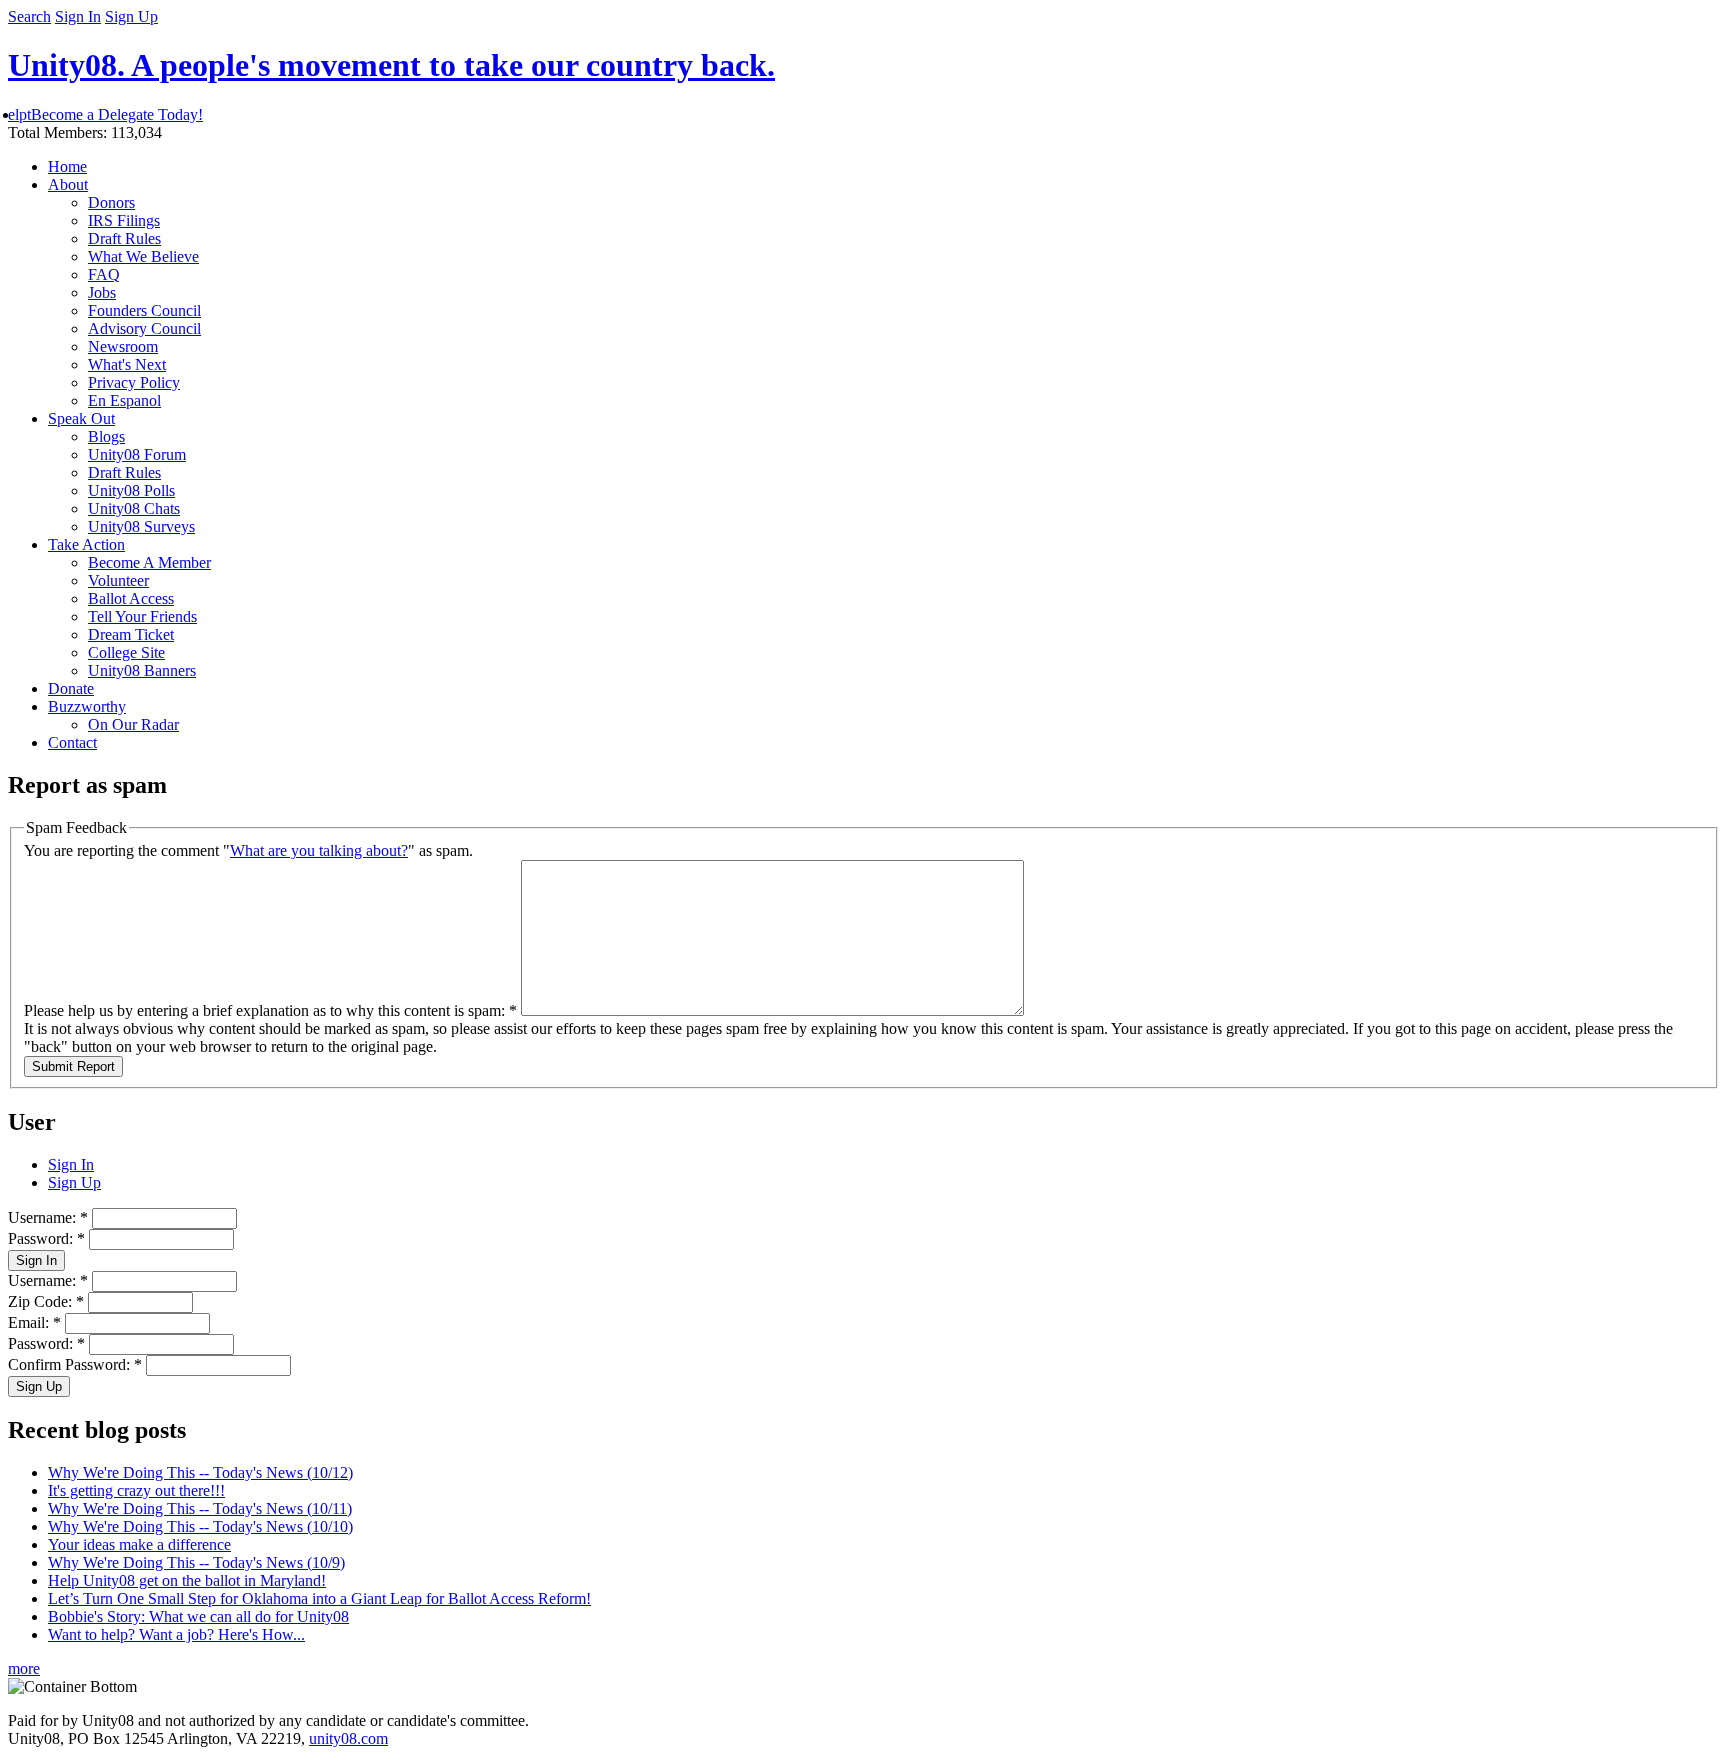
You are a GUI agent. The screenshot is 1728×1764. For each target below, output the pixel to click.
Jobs (102, 292)
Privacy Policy (134, 382)
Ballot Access (131, 598)
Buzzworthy (87, 706)
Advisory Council (144, 328)
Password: (46, 1238)
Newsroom (123, 346)
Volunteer (118, 580)
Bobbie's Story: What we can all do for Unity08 (198, 1616)
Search (29, 16)
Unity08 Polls (131, 490)
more (24, 1668)
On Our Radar (133, 724)
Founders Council (144, 310)
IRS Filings (124, 220)
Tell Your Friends (142, 616)
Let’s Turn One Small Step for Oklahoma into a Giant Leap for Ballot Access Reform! (319, 1598)
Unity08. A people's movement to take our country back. (391, 65)
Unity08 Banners (142, 670)
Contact (72, 742)
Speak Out (81, 418)
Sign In (78, 16)
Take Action (86, 544)
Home (67, 166)
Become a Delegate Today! (117, 114)
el (13, 114)
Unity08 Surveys (141, 526)
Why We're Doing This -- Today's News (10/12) (200, 1472)
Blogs (106, 436)
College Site (126, 652)
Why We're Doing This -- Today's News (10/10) (200, 1526)
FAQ (104, 274)
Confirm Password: (75, 1364)
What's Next (127, 364)
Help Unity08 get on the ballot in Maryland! (187, 1580)
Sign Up (131, 16)
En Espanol (124, 400)
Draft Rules (124, 238)
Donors (111, 202)
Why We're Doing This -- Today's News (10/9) (196, 1562)
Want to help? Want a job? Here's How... (176, 1634)
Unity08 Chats (134, 508)
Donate (71, 688)
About (68, 184)
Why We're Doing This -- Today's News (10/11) (200, 1508)
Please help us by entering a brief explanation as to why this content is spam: (270, 1010)
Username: (48, 1217)
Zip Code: (46, 1301)
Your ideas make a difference (139, 1544)
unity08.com (348, 1738)
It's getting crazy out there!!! (136, 1490)
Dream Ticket (131, 634)
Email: (34, 1322)
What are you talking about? (319, 850)
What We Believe (143, 256)
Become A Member (149, 562)
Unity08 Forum (137, 454)
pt (25, 114)
